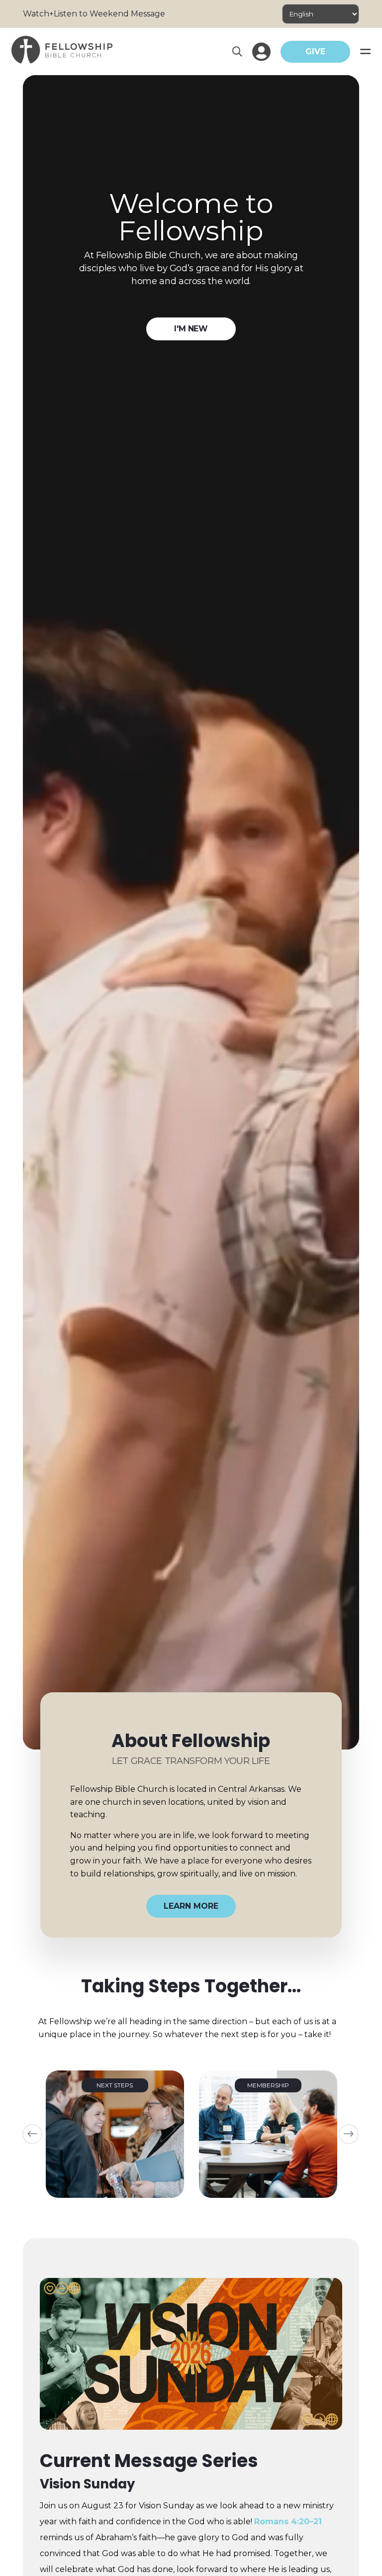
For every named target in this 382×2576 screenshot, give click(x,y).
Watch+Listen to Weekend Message (94, 14)
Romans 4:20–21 (288, 2522)
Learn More (191, 1906)
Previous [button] (32, 2134)
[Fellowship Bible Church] (62, 61)
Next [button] (349, 2134)
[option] (115, 2134)
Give (315, 52)
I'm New (191, 329)
